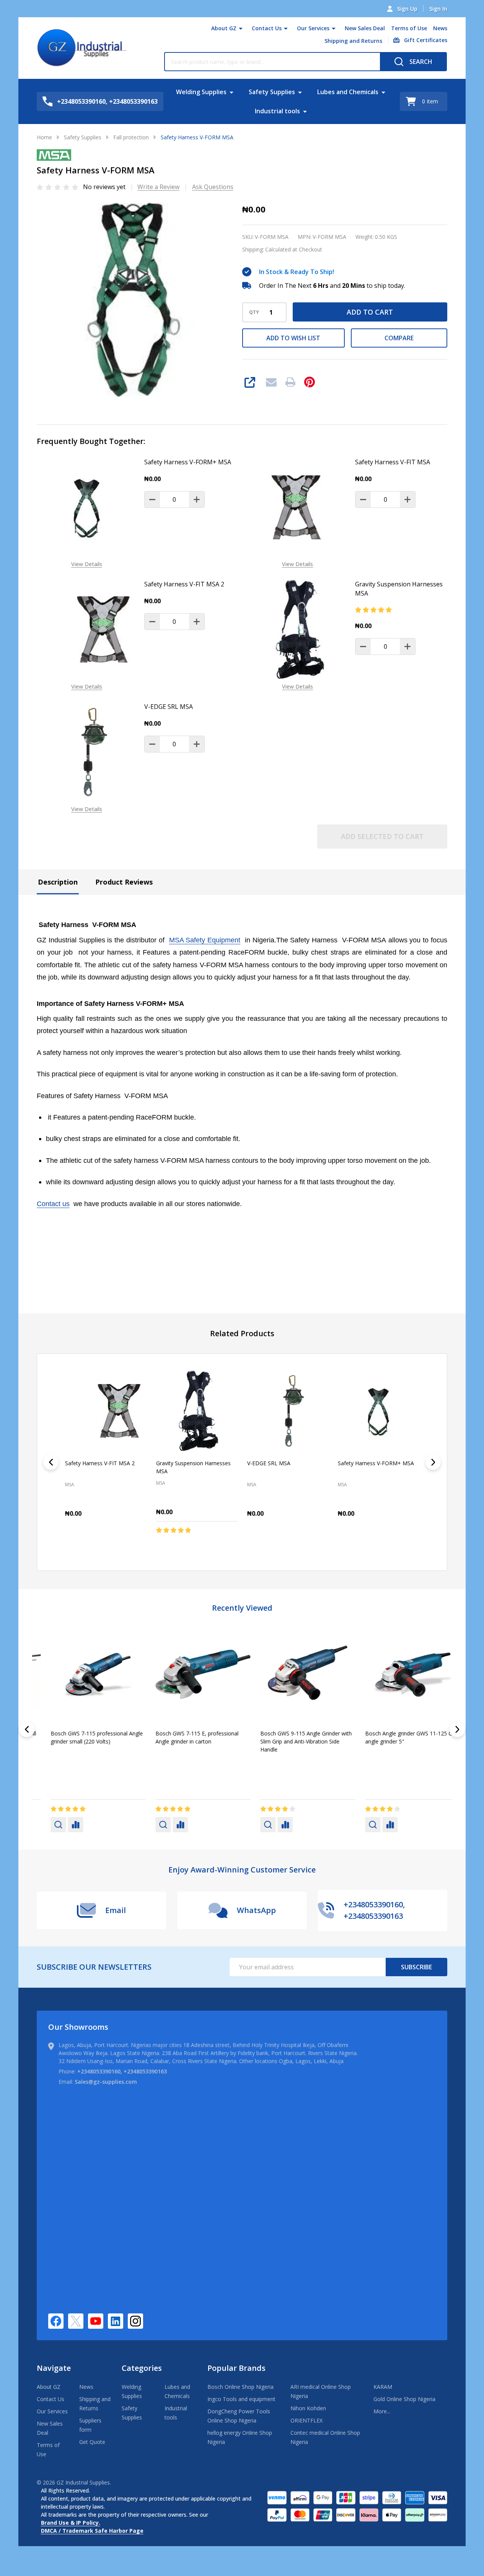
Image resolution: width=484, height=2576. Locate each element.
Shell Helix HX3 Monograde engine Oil (398, 1733)
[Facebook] (56, 2321)
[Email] (271, 382)
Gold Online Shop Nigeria (404, 2399)
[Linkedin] (116, 2321)
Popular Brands (236, 2368)
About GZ (224, 28)
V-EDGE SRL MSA (169, 707)
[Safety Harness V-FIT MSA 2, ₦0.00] (106, 1411)
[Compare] (62, 1825)
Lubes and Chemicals (348, 92)
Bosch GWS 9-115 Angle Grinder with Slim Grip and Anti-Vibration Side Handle (83, 1741)
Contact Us (267, 28)
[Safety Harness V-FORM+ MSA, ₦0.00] (378, 1411)
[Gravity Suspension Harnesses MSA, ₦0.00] (197, 1411)
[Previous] (51, 1462)
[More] (241, 28)
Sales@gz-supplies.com (106, 2082)
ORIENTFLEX (306, 2420)
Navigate (54, 2368)
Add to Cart (370, 312)
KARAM (383, 2387)
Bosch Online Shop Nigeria (240, 2387)
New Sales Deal (365, 28)
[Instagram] (135, 2321)
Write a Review (158, 187)
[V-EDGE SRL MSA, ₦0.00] (288, 1411)
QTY (254, 312)
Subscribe (416, 1967)
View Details (87, 564)
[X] (76, 2321)
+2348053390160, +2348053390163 (122, 2071)
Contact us (53, 1204)
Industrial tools (277, 111)
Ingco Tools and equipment (241, 2399)
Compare (399, 338)
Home (44, 137)
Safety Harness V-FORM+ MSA (188, 462)
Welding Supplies (201, 92)
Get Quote (92, 2442)
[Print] (290, 382)
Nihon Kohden (308, 2408)
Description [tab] (58, 882)
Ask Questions (213, 187)
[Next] (433, 1462)
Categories (142, 2368)
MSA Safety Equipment (205, 940)
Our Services (313, 28)
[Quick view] (139, 1546)
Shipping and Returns (353, 41)
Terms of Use (409, 28)
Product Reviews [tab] (124, 882)
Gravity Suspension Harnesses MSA (399, 589)
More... (382, 2411)
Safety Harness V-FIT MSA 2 (184, 584)
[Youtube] (96, 2321)
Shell (253, 1761)
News (440, 28)
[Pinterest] (310, 382)
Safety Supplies (272, 92)
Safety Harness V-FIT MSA (393, 462)
